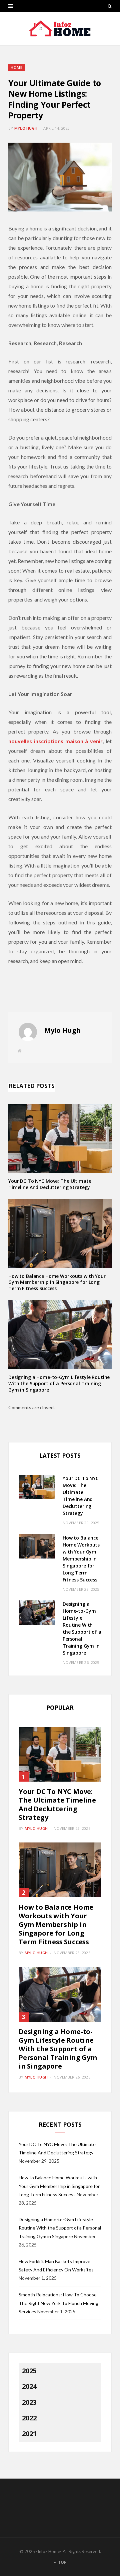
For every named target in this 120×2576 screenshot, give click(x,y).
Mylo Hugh (26, 128)
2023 (29, 2402)
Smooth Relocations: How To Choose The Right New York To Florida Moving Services (58, 2303)
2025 (29, 2371)
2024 (29, 2386)
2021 (29, 2434)
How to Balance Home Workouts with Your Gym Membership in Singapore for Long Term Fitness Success (57, 1282)
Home (16, 67)
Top (62, 2562)
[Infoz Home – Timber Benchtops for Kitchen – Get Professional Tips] (60, 29)
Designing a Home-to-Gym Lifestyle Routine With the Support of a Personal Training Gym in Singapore (59, 1383)
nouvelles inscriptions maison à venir (55, 741)
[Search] (110, 6)
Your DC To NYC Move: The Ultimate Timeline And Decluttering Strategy (50, 1184)
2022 (29, 2418)
